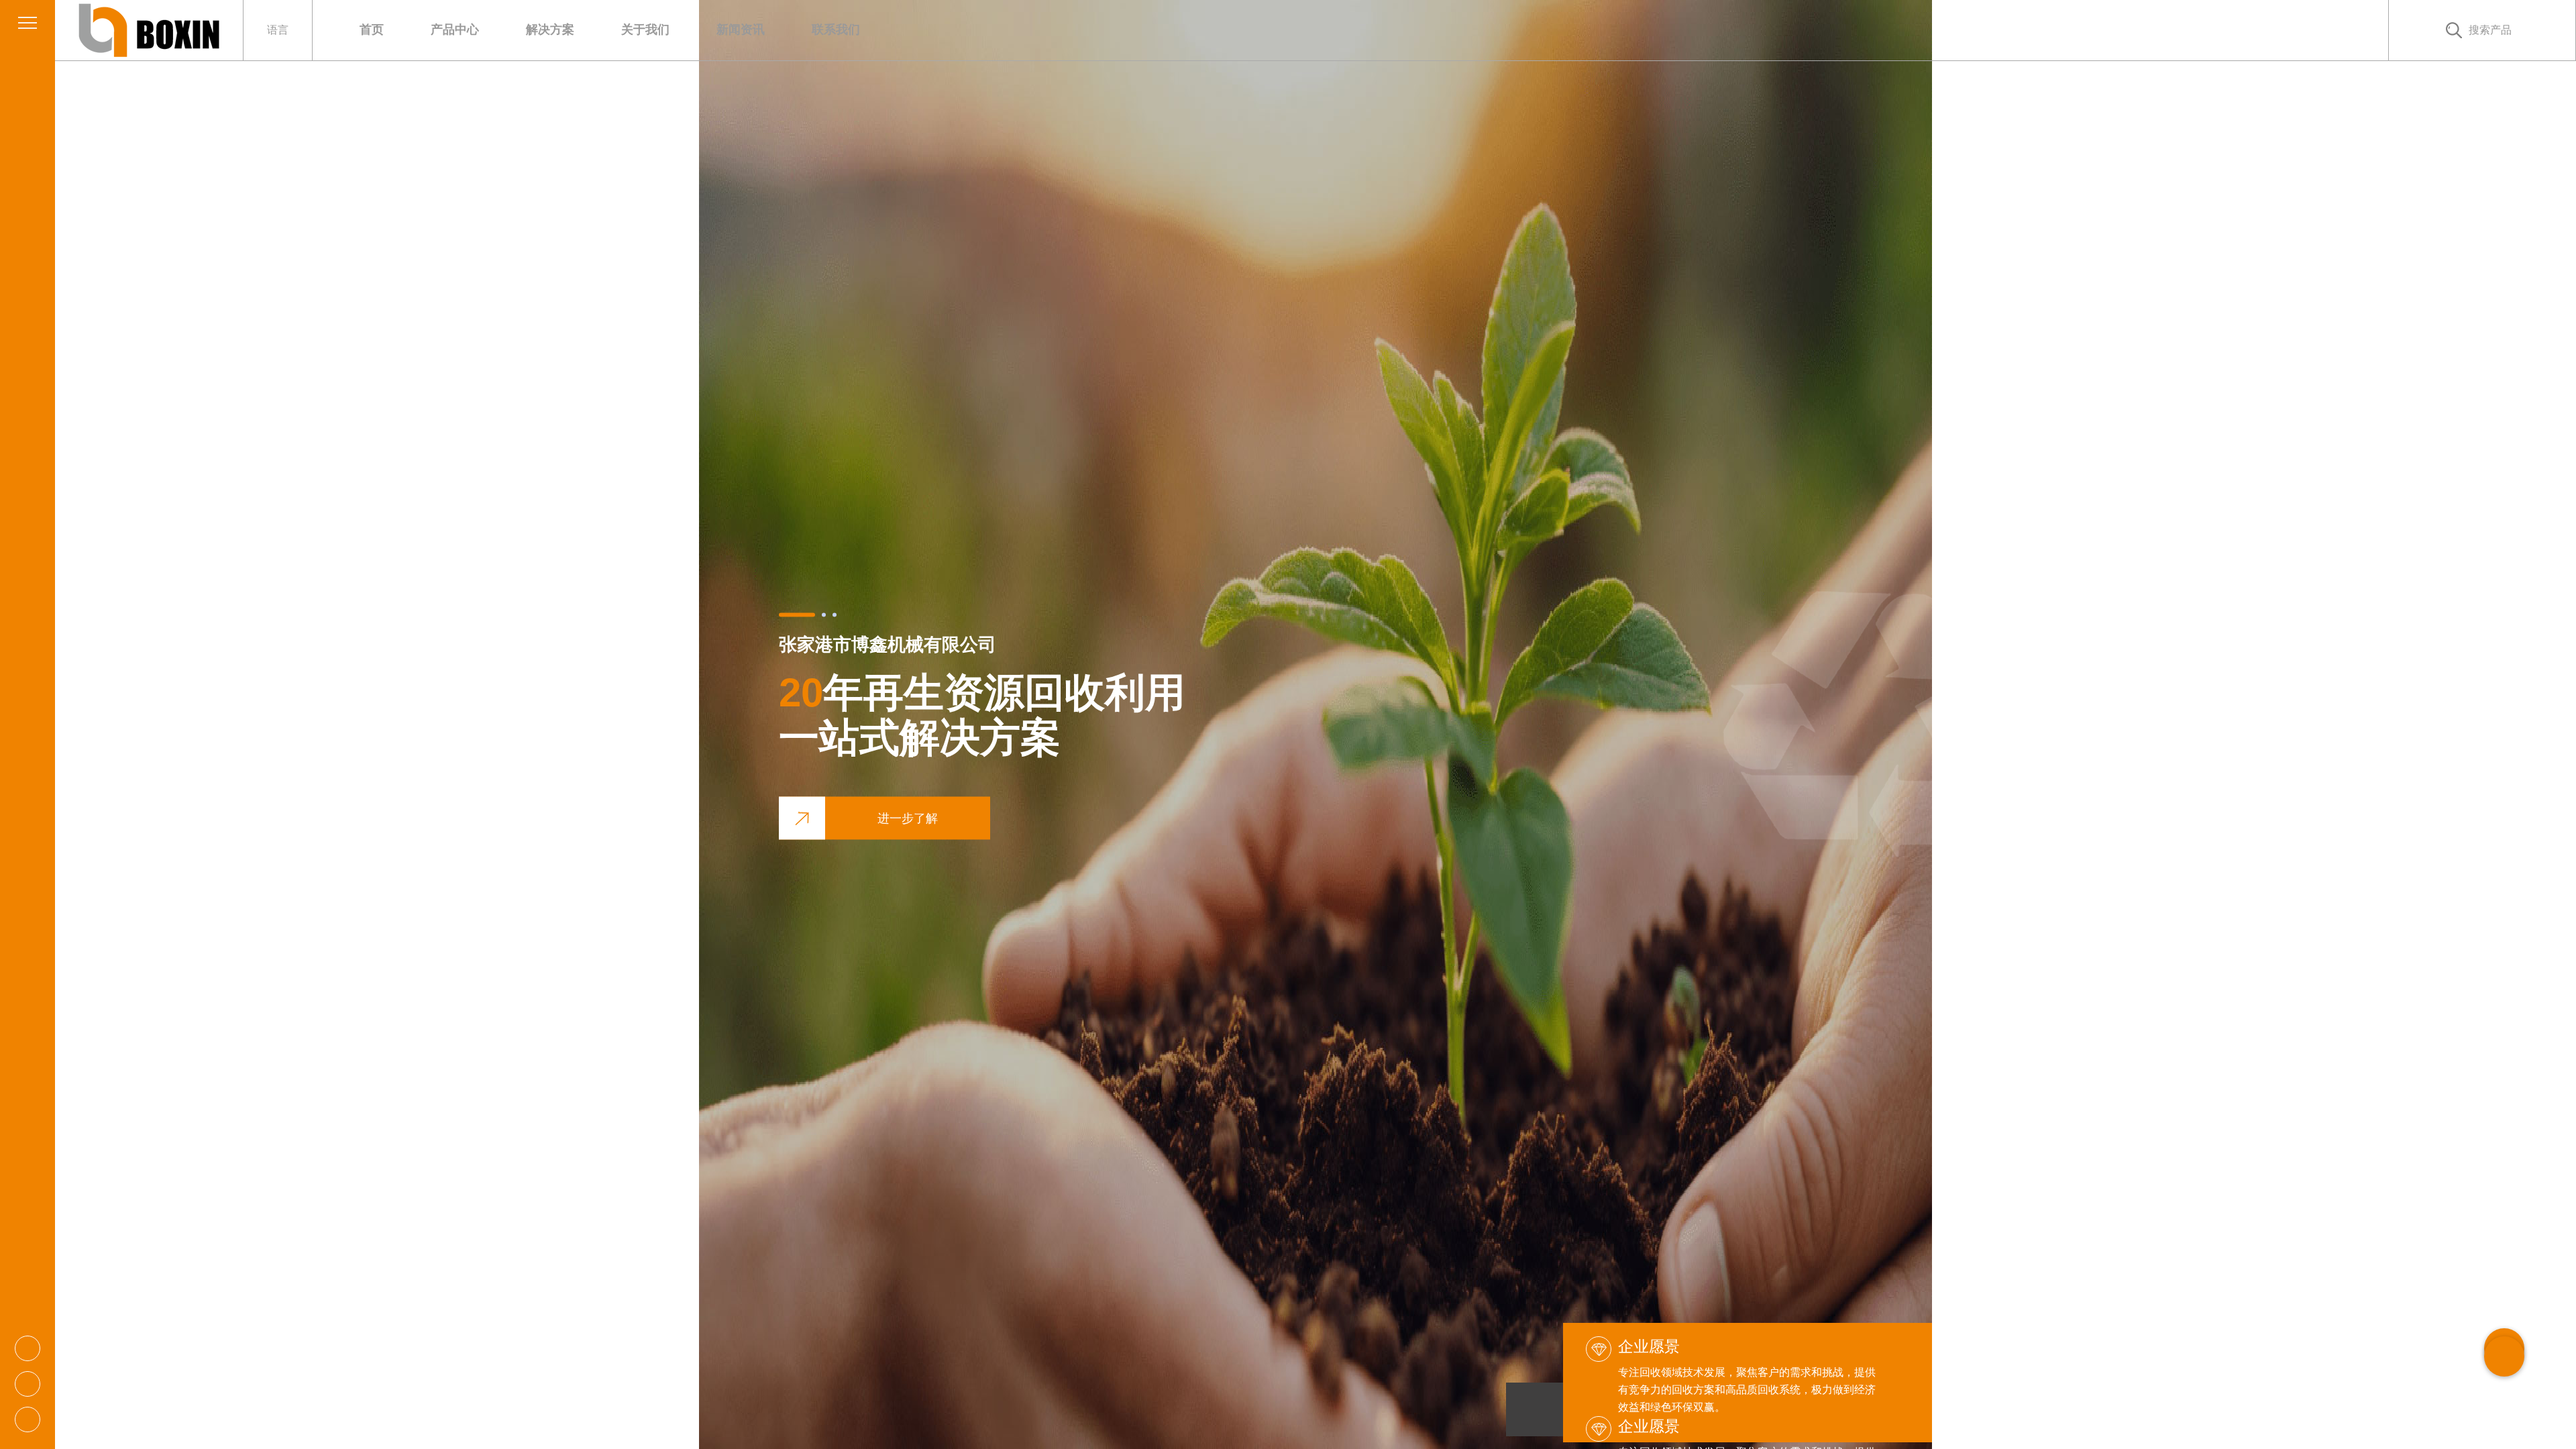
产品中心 (455, 30)
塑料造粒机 (482, 52)
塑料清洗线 (484, 53)
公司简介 (675, 53)
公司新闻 (770, 53)
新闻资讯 (741, 30)
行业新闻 (768, 52)
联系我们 (836, 30)
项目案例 (577, 52)
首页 (372, 30)
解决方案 (550, 30)
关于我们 (645, 30)
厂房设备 (673, 52)
